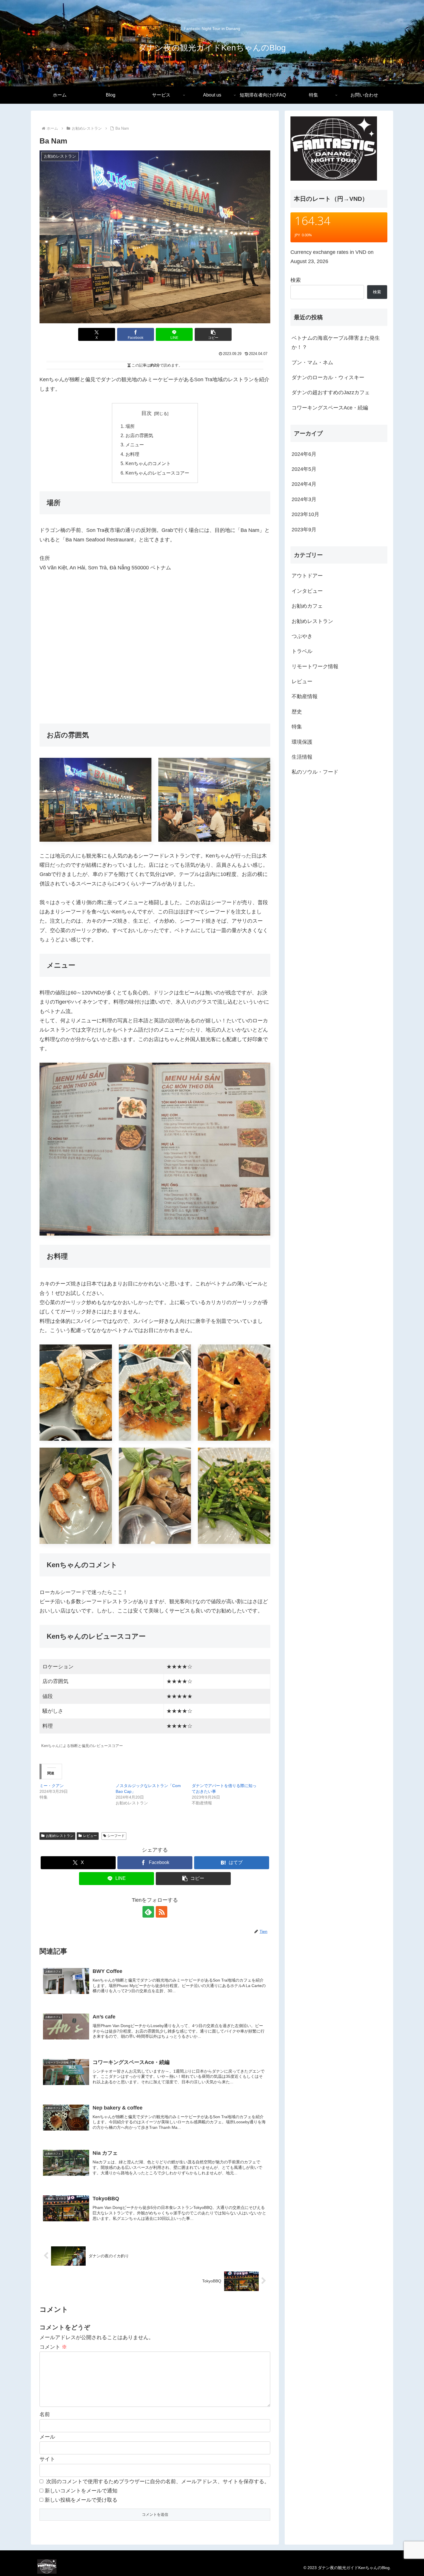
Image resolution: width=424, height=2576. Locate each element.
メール (47, 2437)
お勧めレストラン (60, 1836)
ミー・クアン (52, 1786)
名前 (45, 2414)
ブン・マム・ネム (312, 362)
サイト (47, 2459)
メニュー (135, 445)
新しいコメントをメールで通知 (81, 2491)
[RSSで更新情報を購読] (162, 1912)
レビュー (90, 1836)
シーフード (116, 1836)
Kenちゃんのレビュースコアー (157, 473)
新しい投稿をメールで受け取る (81, 2500)
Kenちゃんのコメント (148, 463)
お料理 (132, 454)
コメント (53, 2347)
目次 (147, 413)
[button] (213, 334)
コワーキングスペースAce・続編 (330, 408)
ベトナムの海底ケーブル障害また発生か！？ (336, 343)
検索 (296, 280)
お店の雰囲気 (139, 435)
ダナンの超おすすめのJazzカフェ (331, 392)
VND (361, 252)
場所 (130, 426)
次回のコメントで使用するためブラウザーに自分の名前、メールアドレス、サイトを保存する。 (158, 2481)
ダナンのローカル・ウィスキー (328, 377)
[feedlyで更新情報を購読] (148, 1912)
